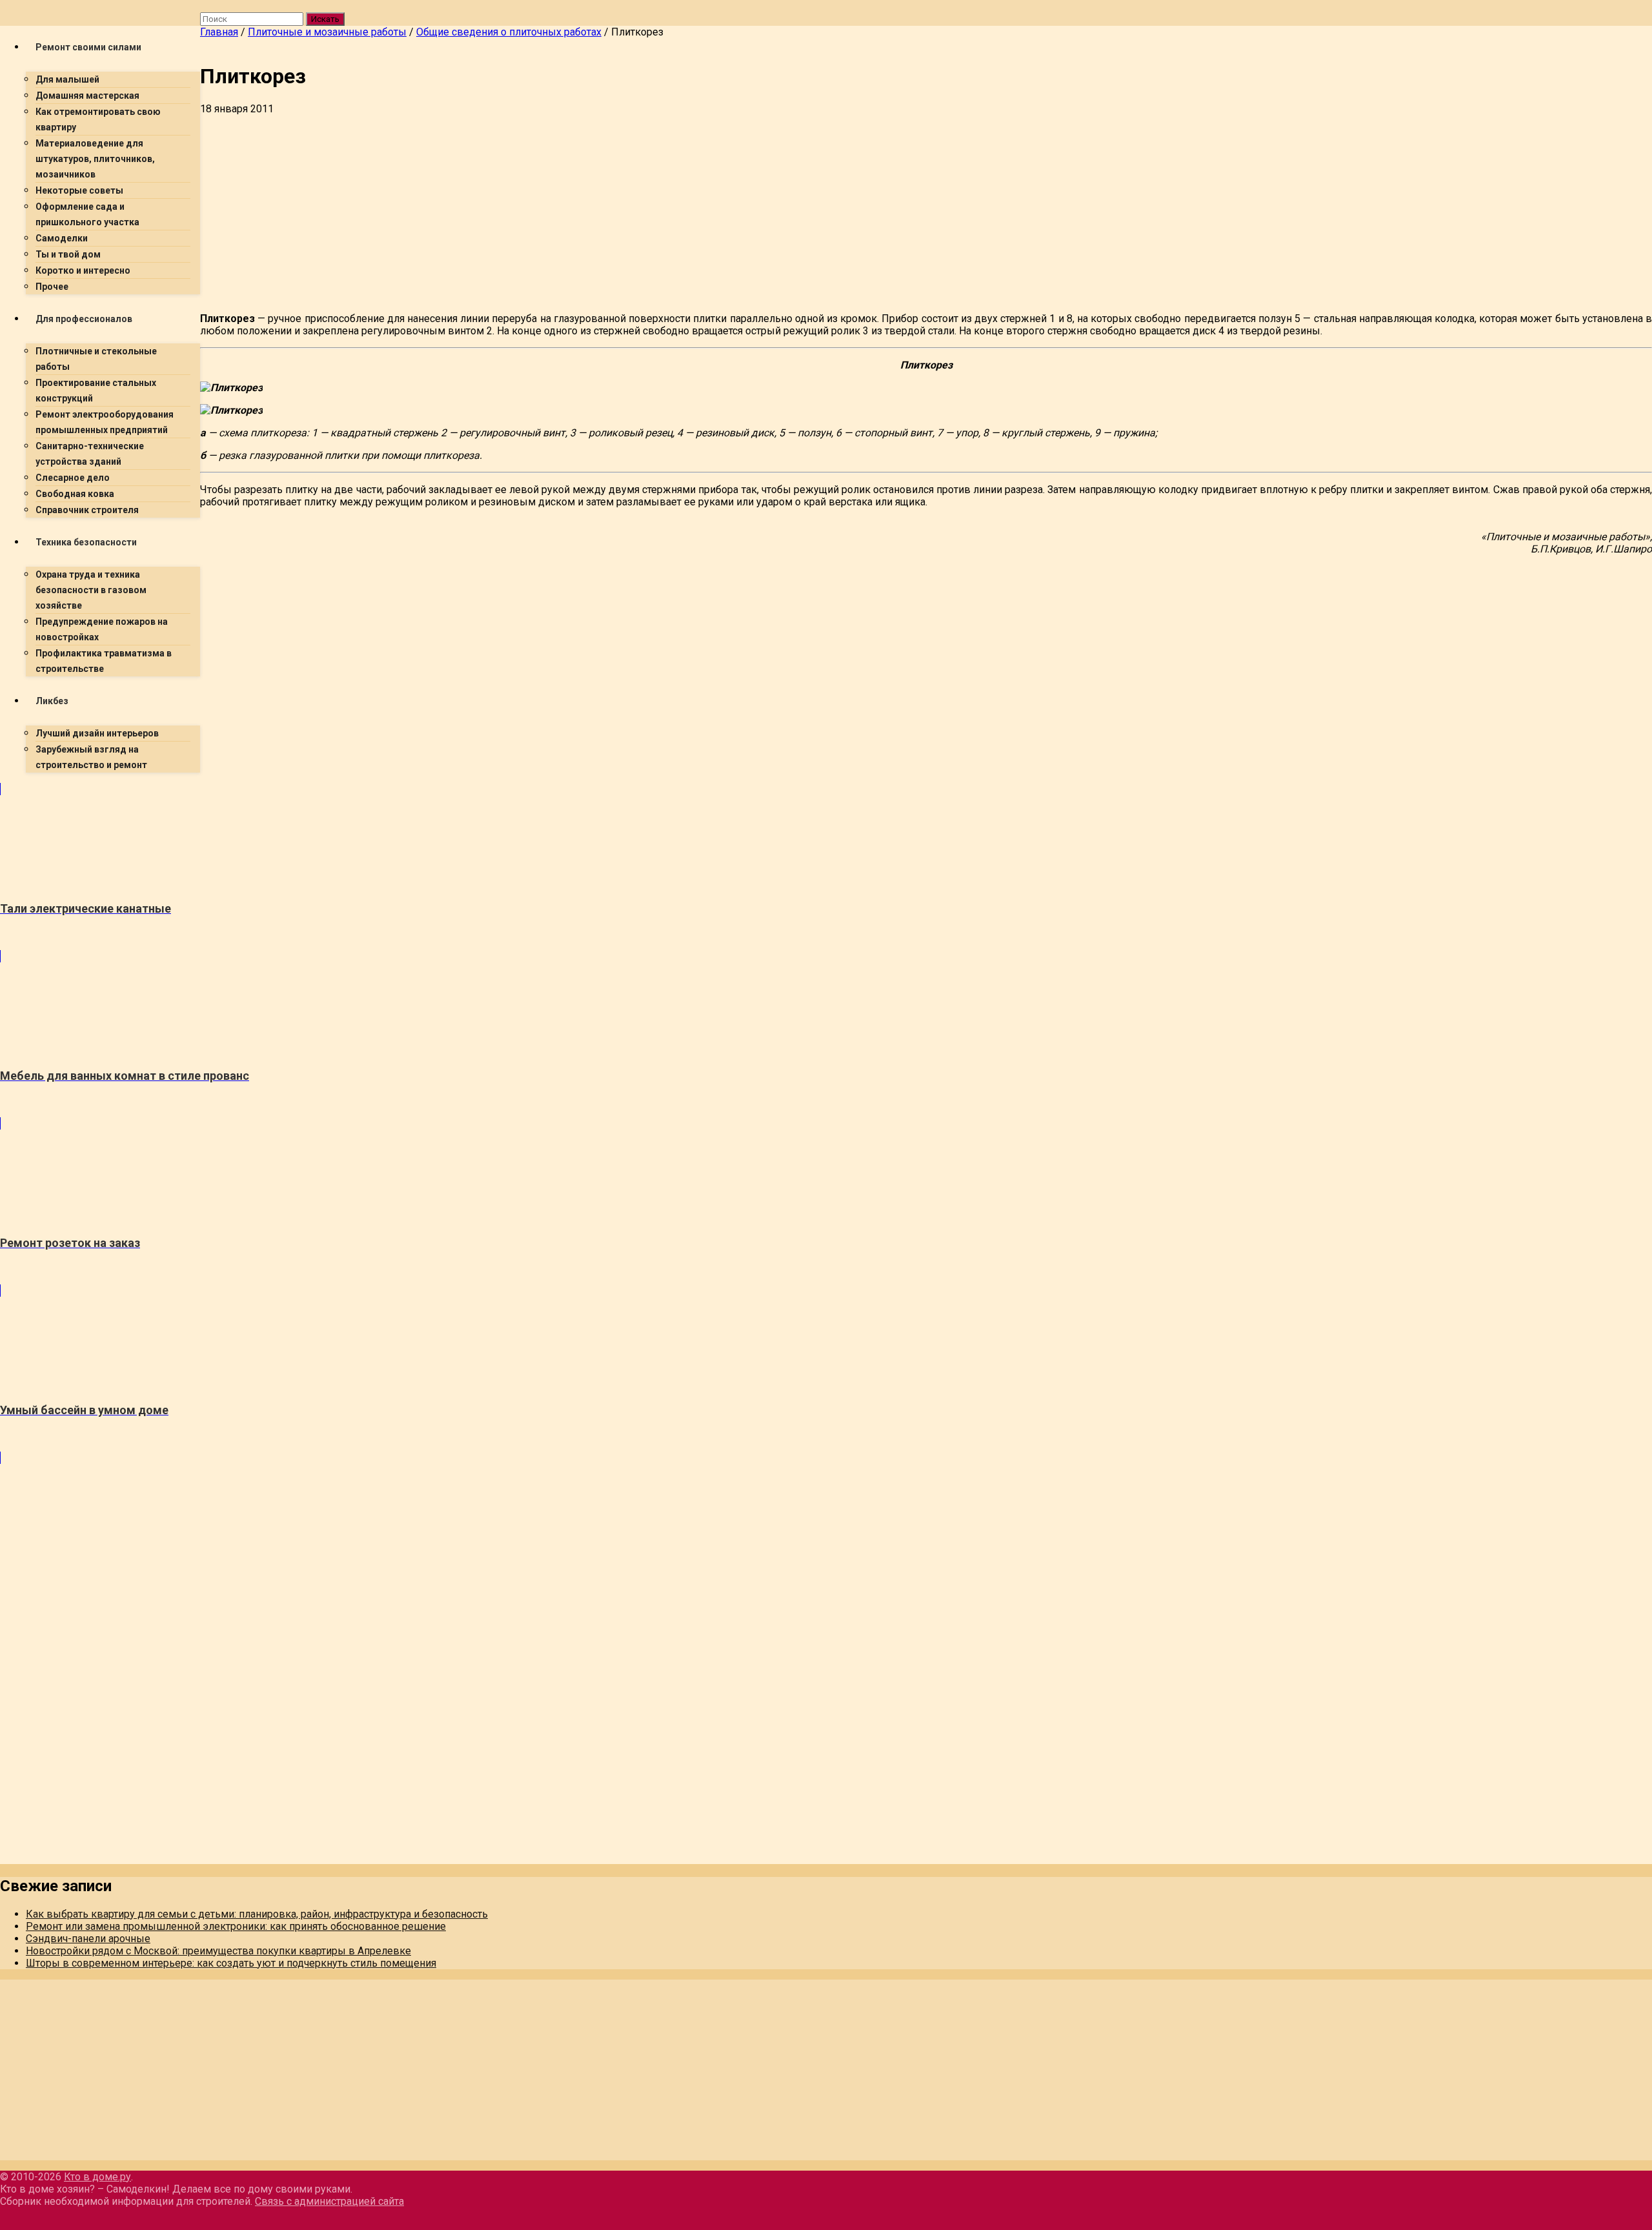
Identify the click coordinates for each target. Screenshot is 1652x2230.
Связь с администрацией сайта (329, 2201)
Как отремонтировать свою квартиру (98, 119)
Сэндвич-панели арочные (88, 1939)
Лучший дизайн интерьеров (97, 733)
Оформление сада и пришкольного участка (87, 214)
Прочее (52, 287)
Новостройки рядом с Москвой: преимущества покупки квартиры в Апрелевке (218, 1951)
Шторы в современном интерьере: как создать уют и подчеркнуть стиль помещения (231, 1963)
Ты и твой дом (68, 254)
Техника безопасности (86, 542)
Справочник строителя (87, 510)
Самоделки (62, 238)
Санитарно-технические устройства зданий (90, 454)
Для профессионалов (84, 319)
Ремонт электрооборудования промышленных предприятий (105, 422)
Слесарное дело (73, 478)
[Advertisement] (587, 212)
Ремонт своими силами (88, 47)
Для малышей (67, 79)
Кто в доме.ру (97, 2177)
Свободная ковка (75, 494)
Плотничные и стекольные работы (96, 359)
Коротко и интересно (83, 270)
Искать (325, 19)
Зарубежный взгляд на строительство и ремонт (91, 757)
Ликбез (52, 701)
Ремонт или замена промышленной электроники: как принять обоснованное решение (236, 1926)
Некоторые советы (79, 190)
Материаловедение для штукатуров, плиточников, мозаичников (95, 159)
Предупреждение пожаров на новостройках (102, 629)
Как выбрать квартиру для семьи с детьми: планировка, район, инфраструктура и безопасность (257, 1914)
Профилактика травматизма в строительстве (104, 661)
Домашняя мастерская (87, 96)
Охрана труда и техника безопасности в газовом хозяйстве (91, 590)
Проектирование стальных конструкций (96, 390)
